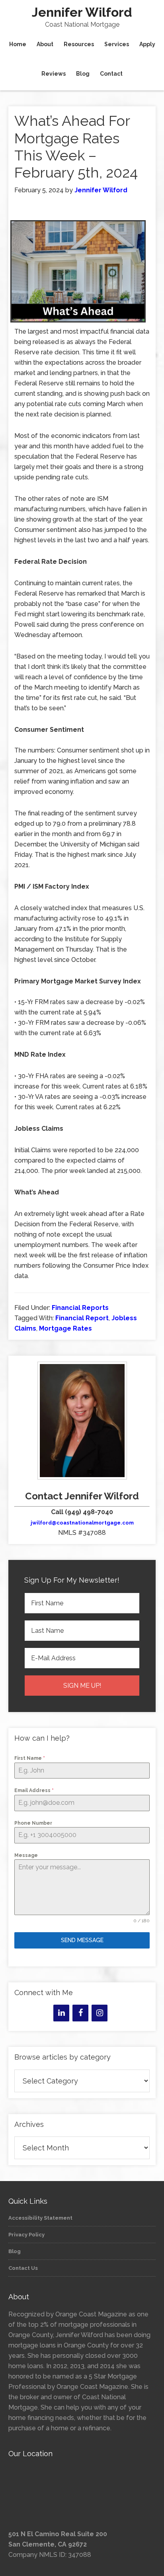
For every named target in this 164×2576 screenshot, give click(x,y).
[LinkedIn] (61, 2013)
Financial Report (82, 1318)
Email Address (34, 1790)
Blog (15, 2251)
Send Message (82, 1940)
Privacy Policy (26, 2235)
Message (26, 1855)
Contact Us (23, 2268)
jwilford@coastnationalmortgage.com (82, 1523)
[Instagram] (100, 2013)
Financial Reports (80, 1308)
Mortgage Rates (65, 1328)
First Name (30, 1758)
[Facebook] (80, 2013)
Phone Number (33, 1823)
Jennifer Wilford (82, 12)
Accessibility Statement (40, 2218)
